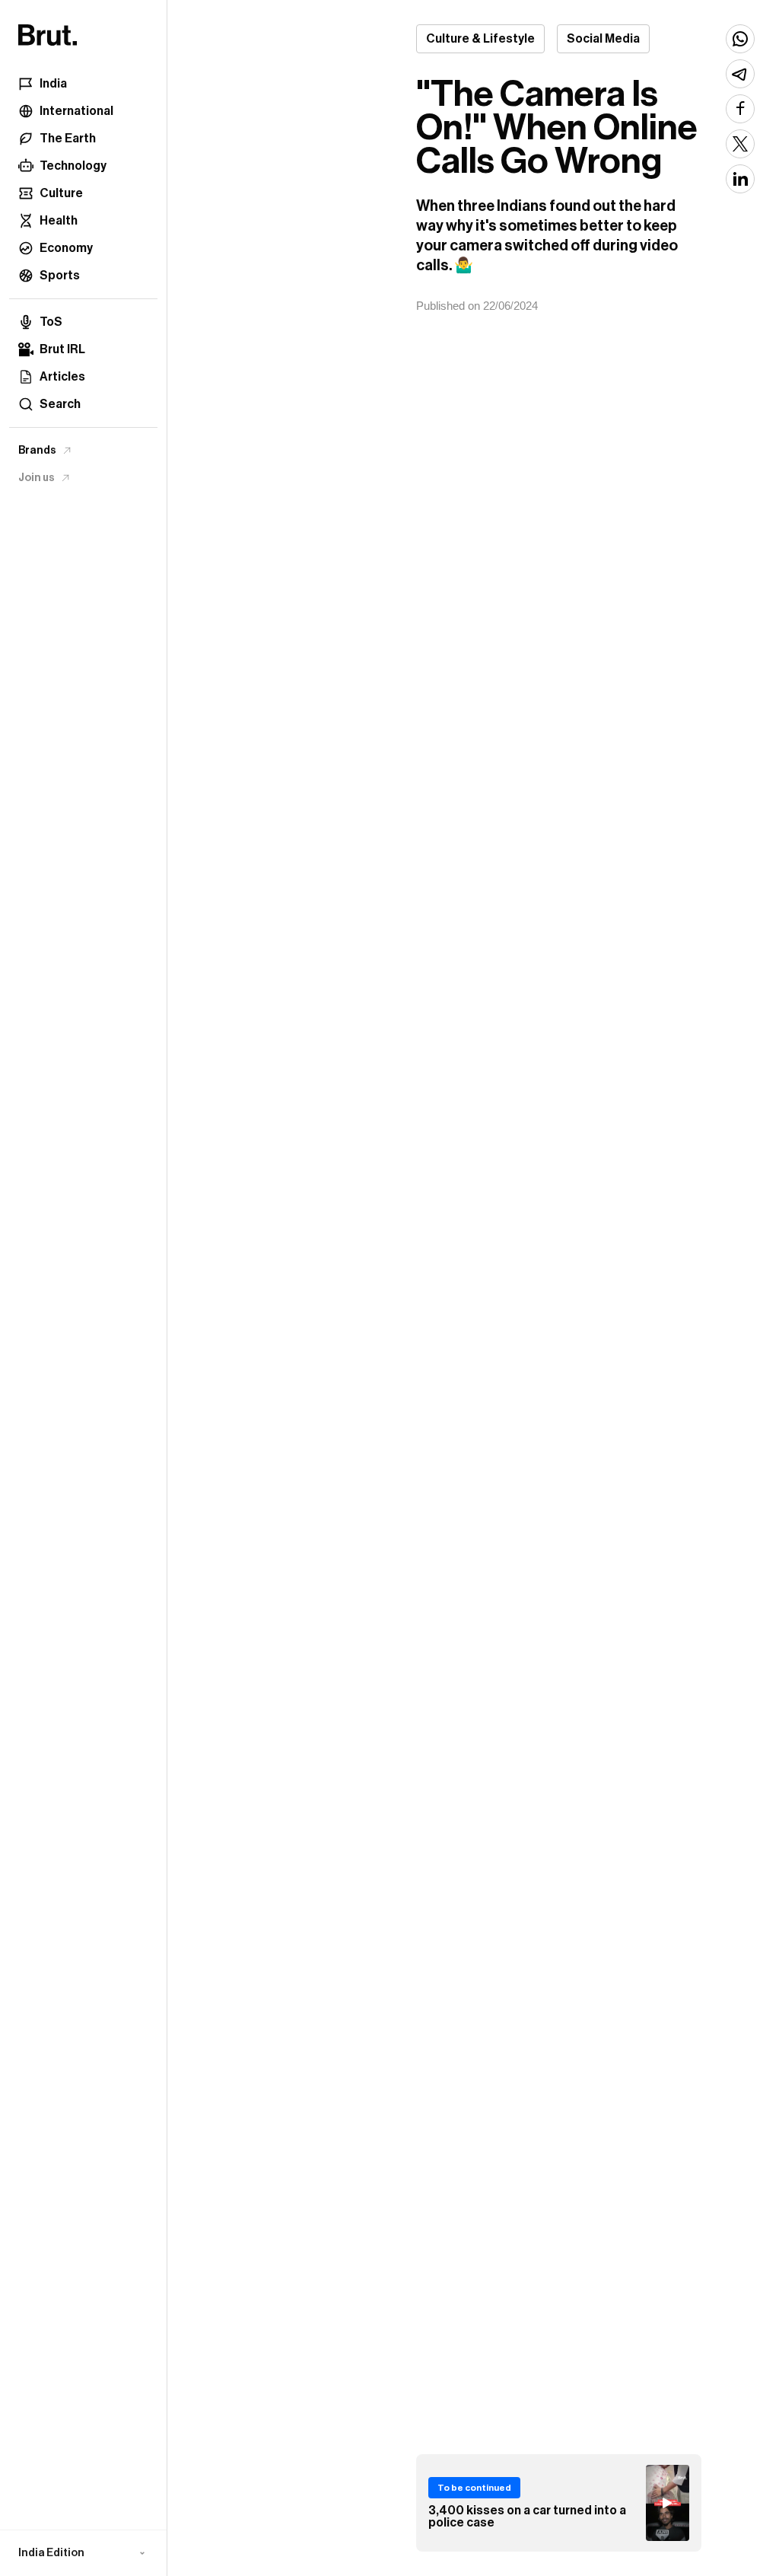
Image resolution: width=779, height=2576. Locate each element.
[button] (83, 2553)
